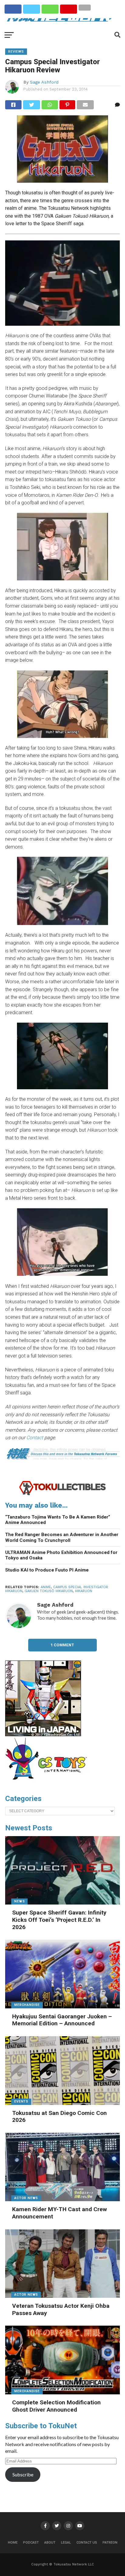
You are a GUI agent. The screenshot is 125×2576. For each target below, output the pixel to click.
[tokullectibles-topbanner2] (62, 1494)
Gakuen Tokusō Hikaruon (49, 1591)
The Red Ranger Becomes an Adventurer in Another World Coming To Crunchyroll (62, 1537)
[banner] (43, 1735)
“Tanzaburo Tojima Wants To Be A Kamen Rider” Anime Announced (58, 1520)
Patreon (110, 2543)
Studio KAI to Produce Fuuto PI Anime (47, 1570)
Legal (66, 2543)
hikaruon (84, 1591)
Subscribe (23, 2474)
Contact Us (87, 2543)
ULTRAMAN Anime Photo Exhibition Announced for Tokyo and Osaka (61, 1555)
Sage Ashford (44, 82)
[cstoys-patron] (48, 1783)
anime (46, 1587)
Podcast (31, 2543)
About (50, 2543)
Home (13, 2543)
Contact (35, 1438)
